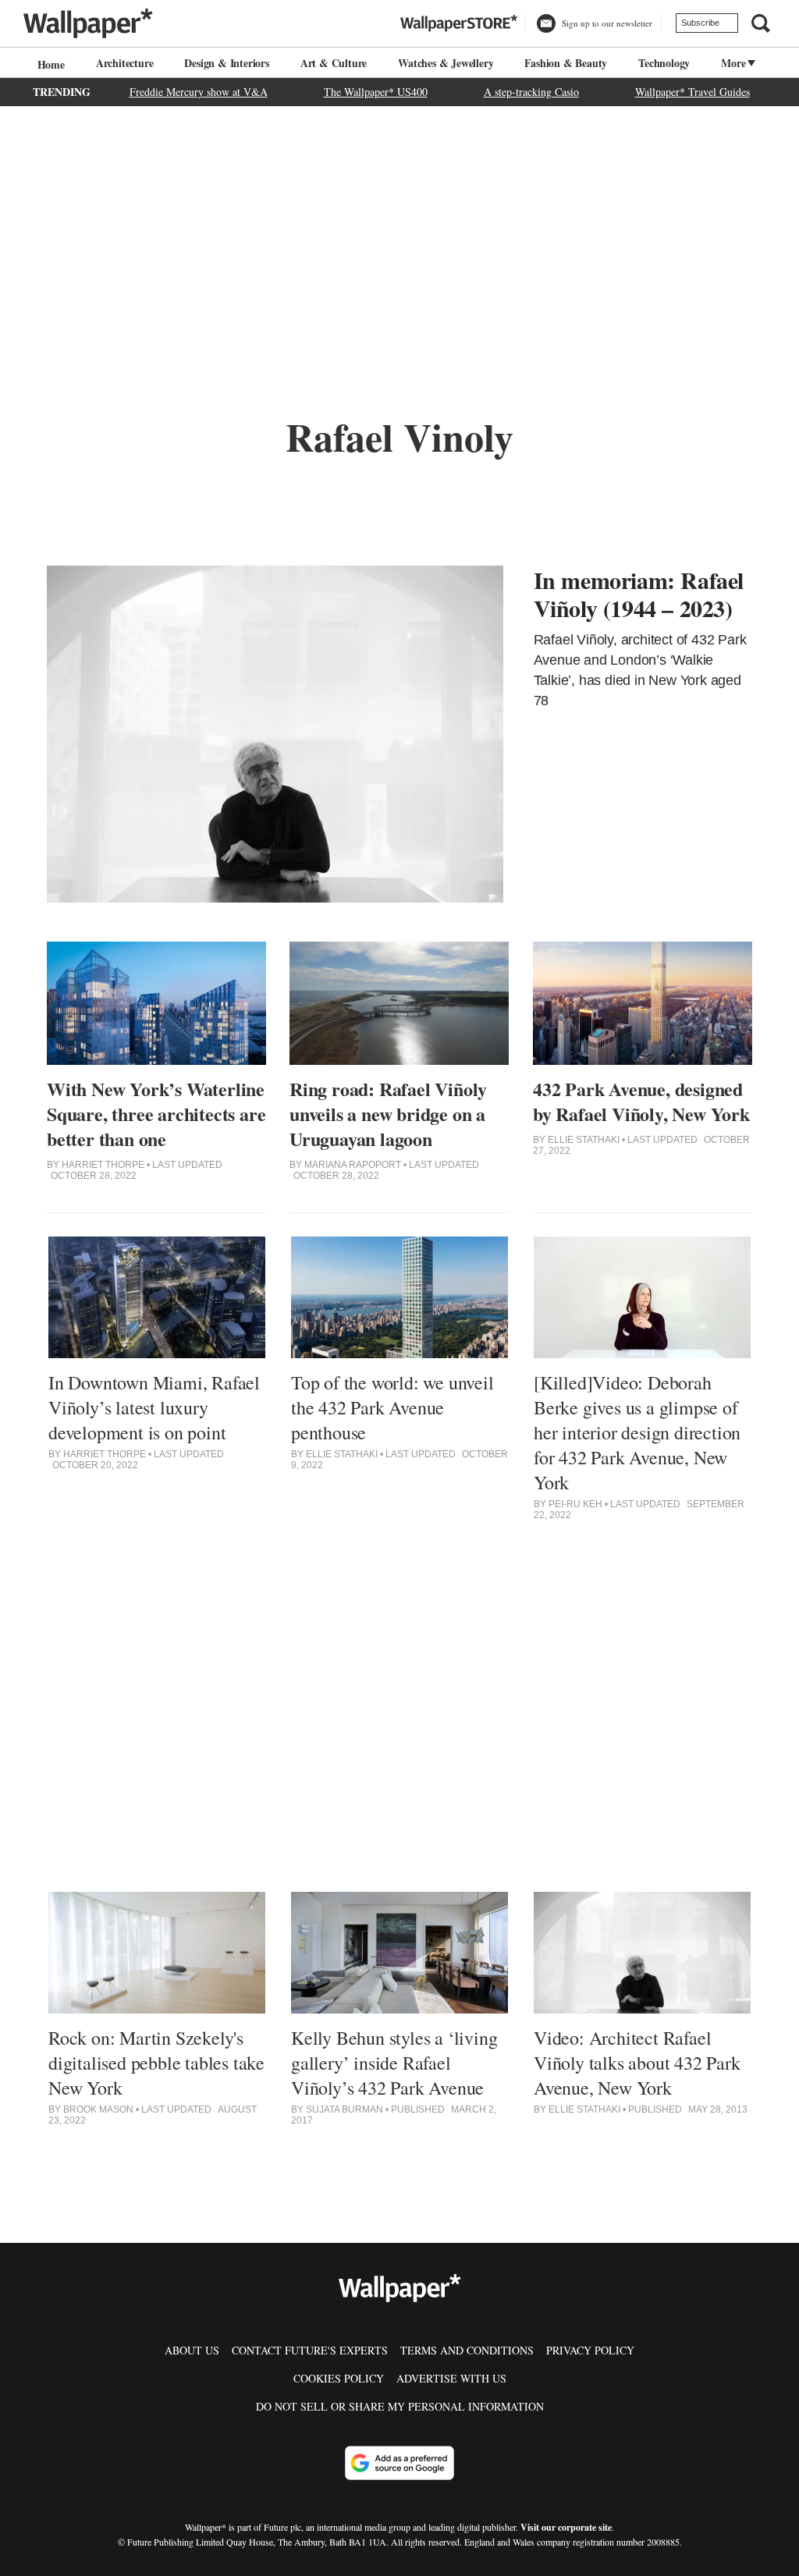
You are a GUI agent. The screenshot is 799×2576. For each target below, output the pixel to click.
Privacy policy (590, 2350)
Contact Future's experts (310, 2350)
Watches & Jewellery (446, 63)
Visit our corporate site (566, 2527)
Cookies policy (339, 2378)
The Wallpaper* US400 (376, 92)
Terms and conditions (467, 2350)
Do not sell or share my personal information (400, 2406)
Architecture (125, 63)
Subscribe (700, 23)
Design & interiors (226, 63)
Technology (664, 63)
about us (192, 2350)
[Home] (49, 64)
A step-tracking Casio (531, 92)
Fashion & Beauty (566, 63)
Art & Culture (334, 63)
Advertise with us (451, 2378)
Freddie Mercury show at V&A (199, 92)
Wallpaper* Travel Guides (692, 92)
